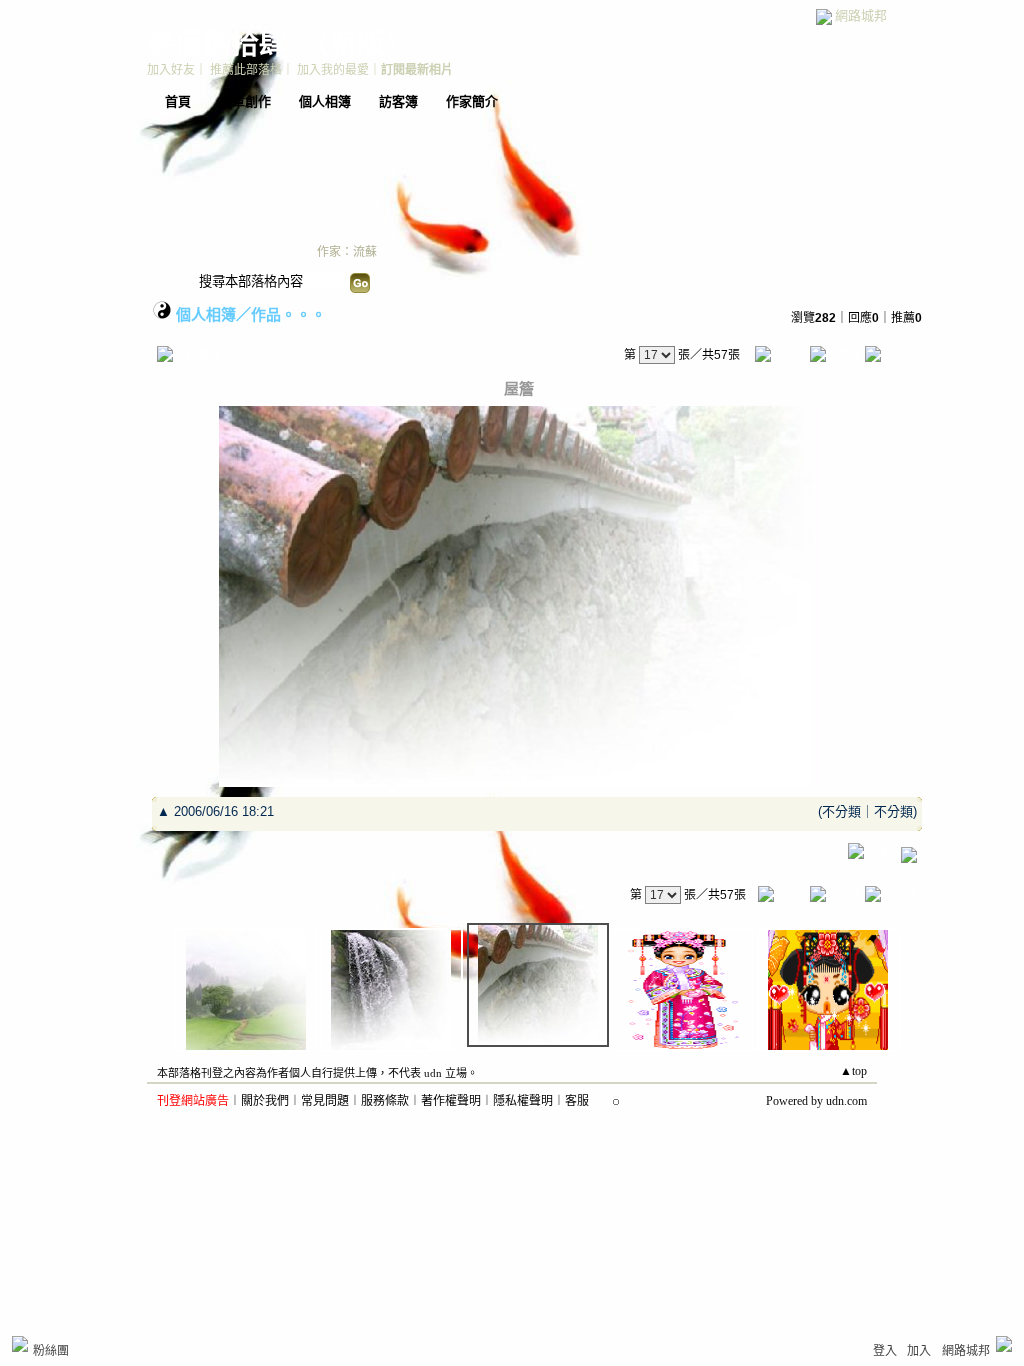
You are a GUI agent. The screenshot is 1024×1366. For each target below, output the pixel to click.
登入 (885, 1351)
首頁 (178, 101)
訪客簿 (398, 101)
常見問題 (325, 1101)
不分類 (841, 811)
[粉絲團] (20, 1344)
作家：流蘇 (347, 252)
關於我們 (265, 1101)
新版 (357, 44)
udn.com (846, 1101)
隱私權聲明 (523, 1101)
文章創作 (245, 101)
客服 (577, 1101)
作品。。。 (288, 314)
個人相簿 (325, 101)
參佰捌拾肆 (217, 44)
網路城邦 (861, 15)
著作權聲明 (451, 1101)
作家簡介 (472, 101)
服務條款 (385, 1101)
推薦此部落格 (246, 70)
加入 (919, 1351)
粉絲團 (51, 1351)
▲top (853, 1071)
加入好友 (171, 70)
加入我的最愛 (333, 70)
